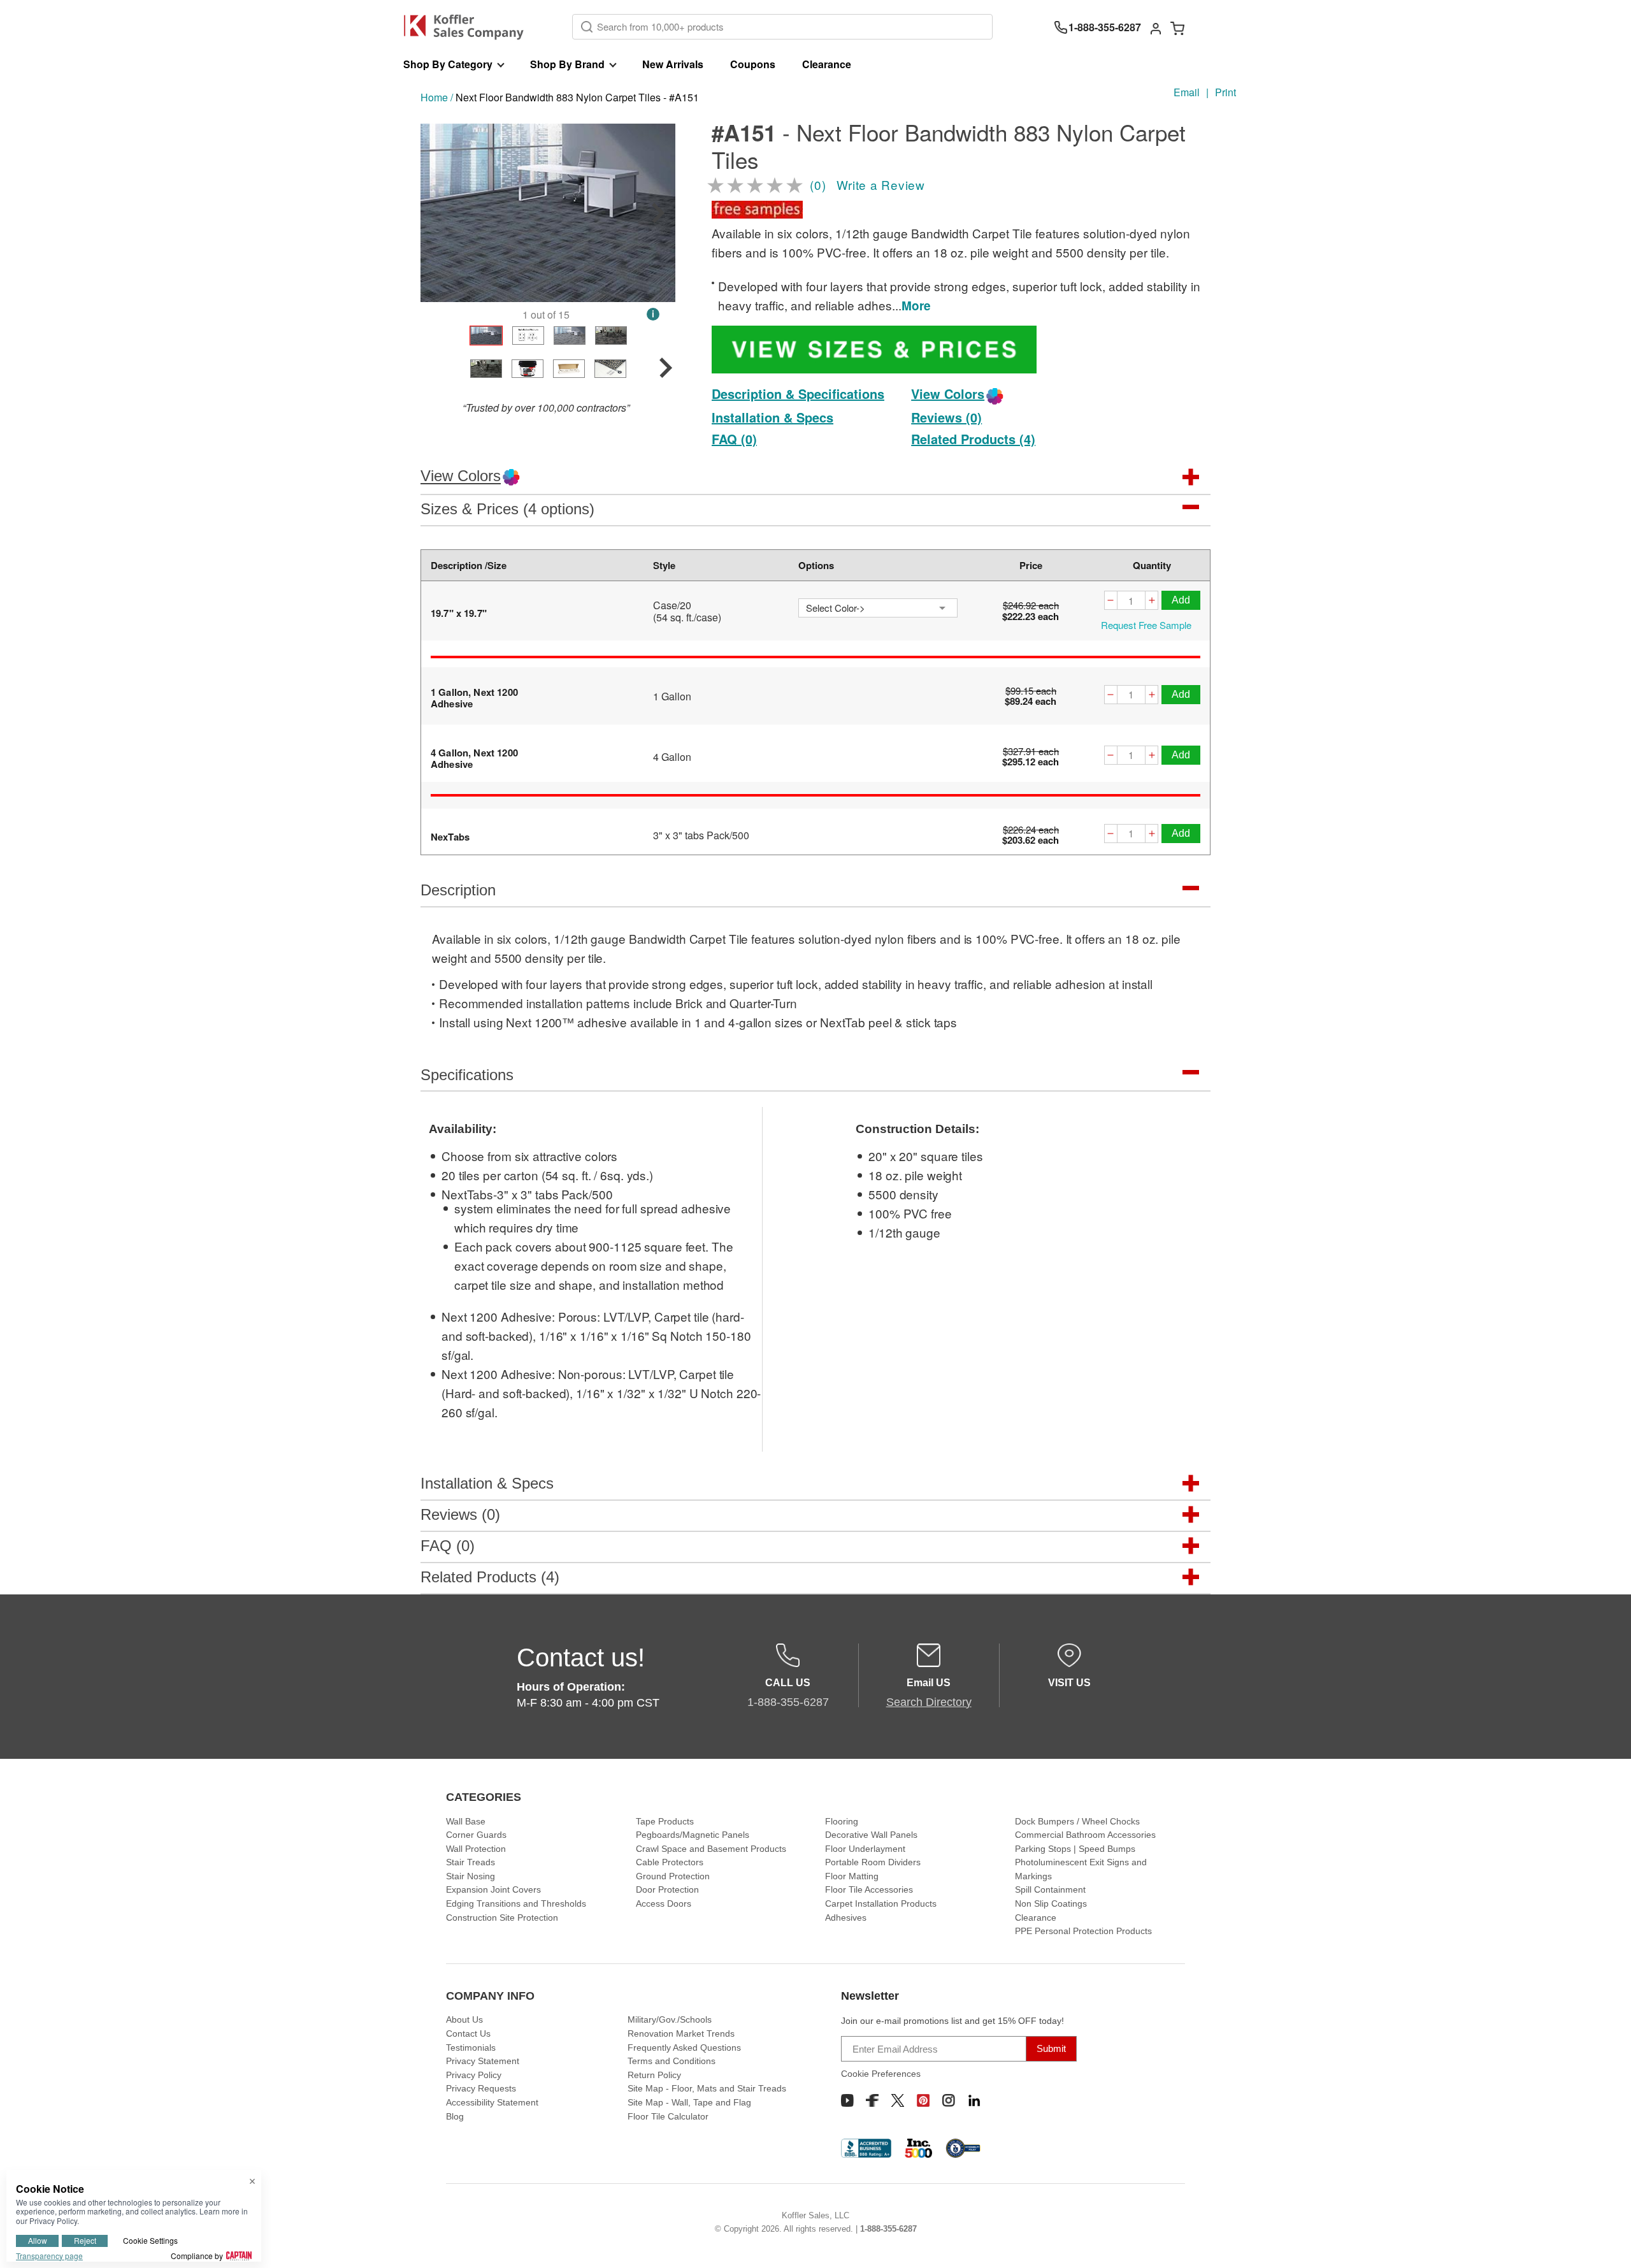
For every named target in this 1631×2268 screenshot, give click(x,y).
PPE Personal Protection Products (1083, 1931)
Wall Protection (476, 1849)
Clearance (827, 64)
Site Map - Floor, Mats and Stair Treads (707, 2088)
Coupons (753, 64)
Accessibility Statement (492, 2102)
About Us (464, 2019)
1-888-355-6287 (888, 2229)
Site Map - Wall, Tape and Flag (689, 2102)
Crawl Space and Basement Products (711, 1849)
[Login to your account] (1156, 27)
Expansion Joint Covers (493, 1889)
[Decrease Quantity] (1110, 602)
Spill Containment (1050, 1889)
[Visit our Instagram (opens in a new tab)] (949, 2100)
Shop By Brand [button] (567, 64)
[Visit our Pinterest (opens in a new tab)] (923, 2100)
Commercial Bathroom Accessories (1085, 1835)
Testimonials (471, 2048)
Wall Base (466, 1821)
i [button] (653, 314)
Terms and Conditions (672, 2061)
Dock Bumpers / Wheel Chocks (1077, 1821)
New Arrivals (673, 64)
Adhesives (846, 1918)
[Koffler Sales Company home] (469, 27)
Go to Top (1606, 2243)
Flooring (842, 1821)
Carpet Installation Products (881, 1903)
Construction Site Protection (502, 1918)
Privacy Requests (481, 2088)
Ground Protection (673, 1876)
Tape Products (665, 1821)
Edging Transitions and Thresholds (516, 1903)
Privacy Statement (483, 2061)
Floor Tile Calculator (668, 2116)
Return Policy (654, 2075)
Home (434, 97)
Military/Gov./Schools (670, 2019)
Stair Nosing (471, 1876)
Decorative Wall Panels (871, 1835)
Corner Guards (476, 1835)
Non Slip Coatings (1051, 1903)
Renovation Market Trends (681, 2033)
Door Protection (667, 1889)
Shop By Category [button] (448, 64)
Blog (455, 2116)
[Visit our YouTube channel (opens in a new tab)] (847, 2100)
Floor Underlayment (865, 1849)
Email (1187, 92)
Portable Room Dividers (873, 1862)
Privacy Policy (474, 2075)
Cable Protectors (670, 1862)
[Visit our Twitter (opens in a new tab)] (898, 2100)
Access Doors (664, 1903)
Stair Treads (471, 1862)
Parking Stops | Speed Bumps (1075, 1849)
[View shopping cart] (1177, 27)
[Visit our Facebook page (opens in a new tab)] (872, 2100)
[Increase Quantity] (1152, 602)
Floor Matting (852, 1876)
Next (658, 213)
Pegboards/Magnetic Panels (693, 1835)
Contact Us (468, 2033)
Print (1225, 92)
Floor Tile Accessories (869, 1889)
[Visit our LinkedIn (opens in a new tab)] (974, 2100)
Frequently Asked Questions (684, 2048)
